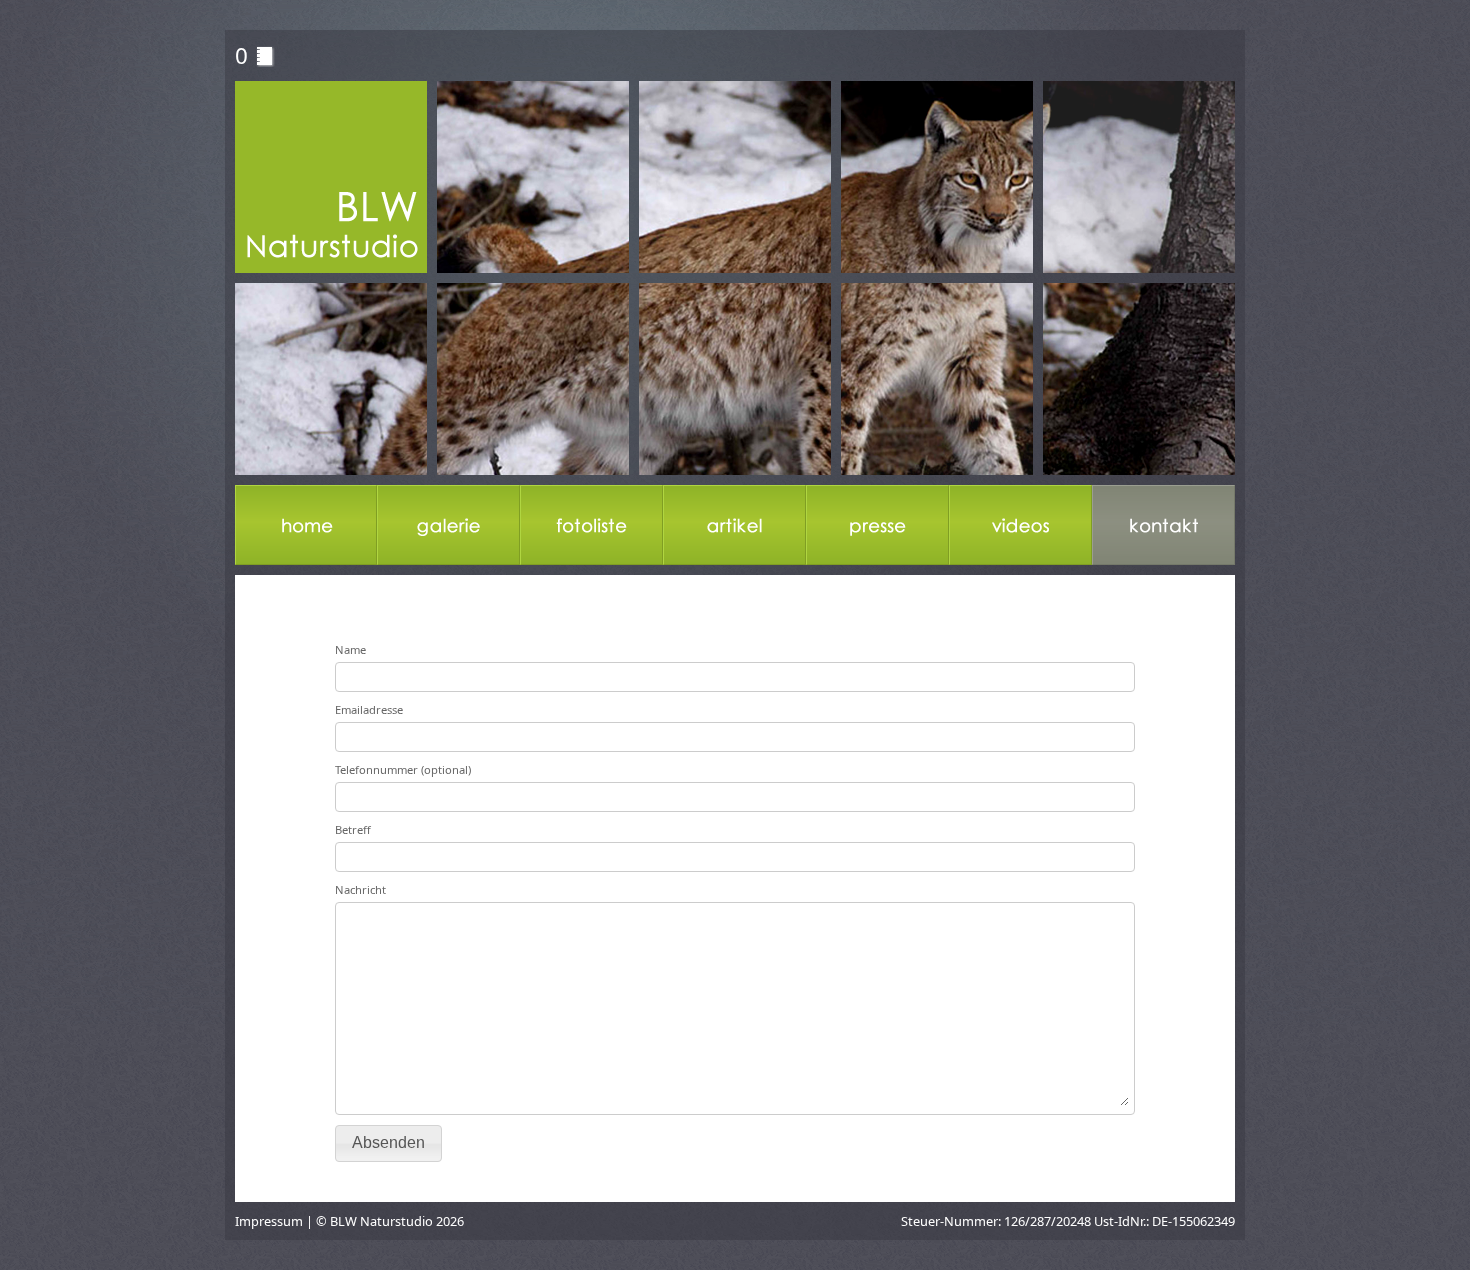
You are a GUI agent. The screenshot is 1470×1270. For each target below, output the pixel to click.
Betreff (353, 829)
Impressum (269, 1221)
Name (350, 649)
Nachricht (360, 889)
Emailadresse (369, 709)
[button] (388, 1143)
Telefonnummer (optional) (403, 769)
